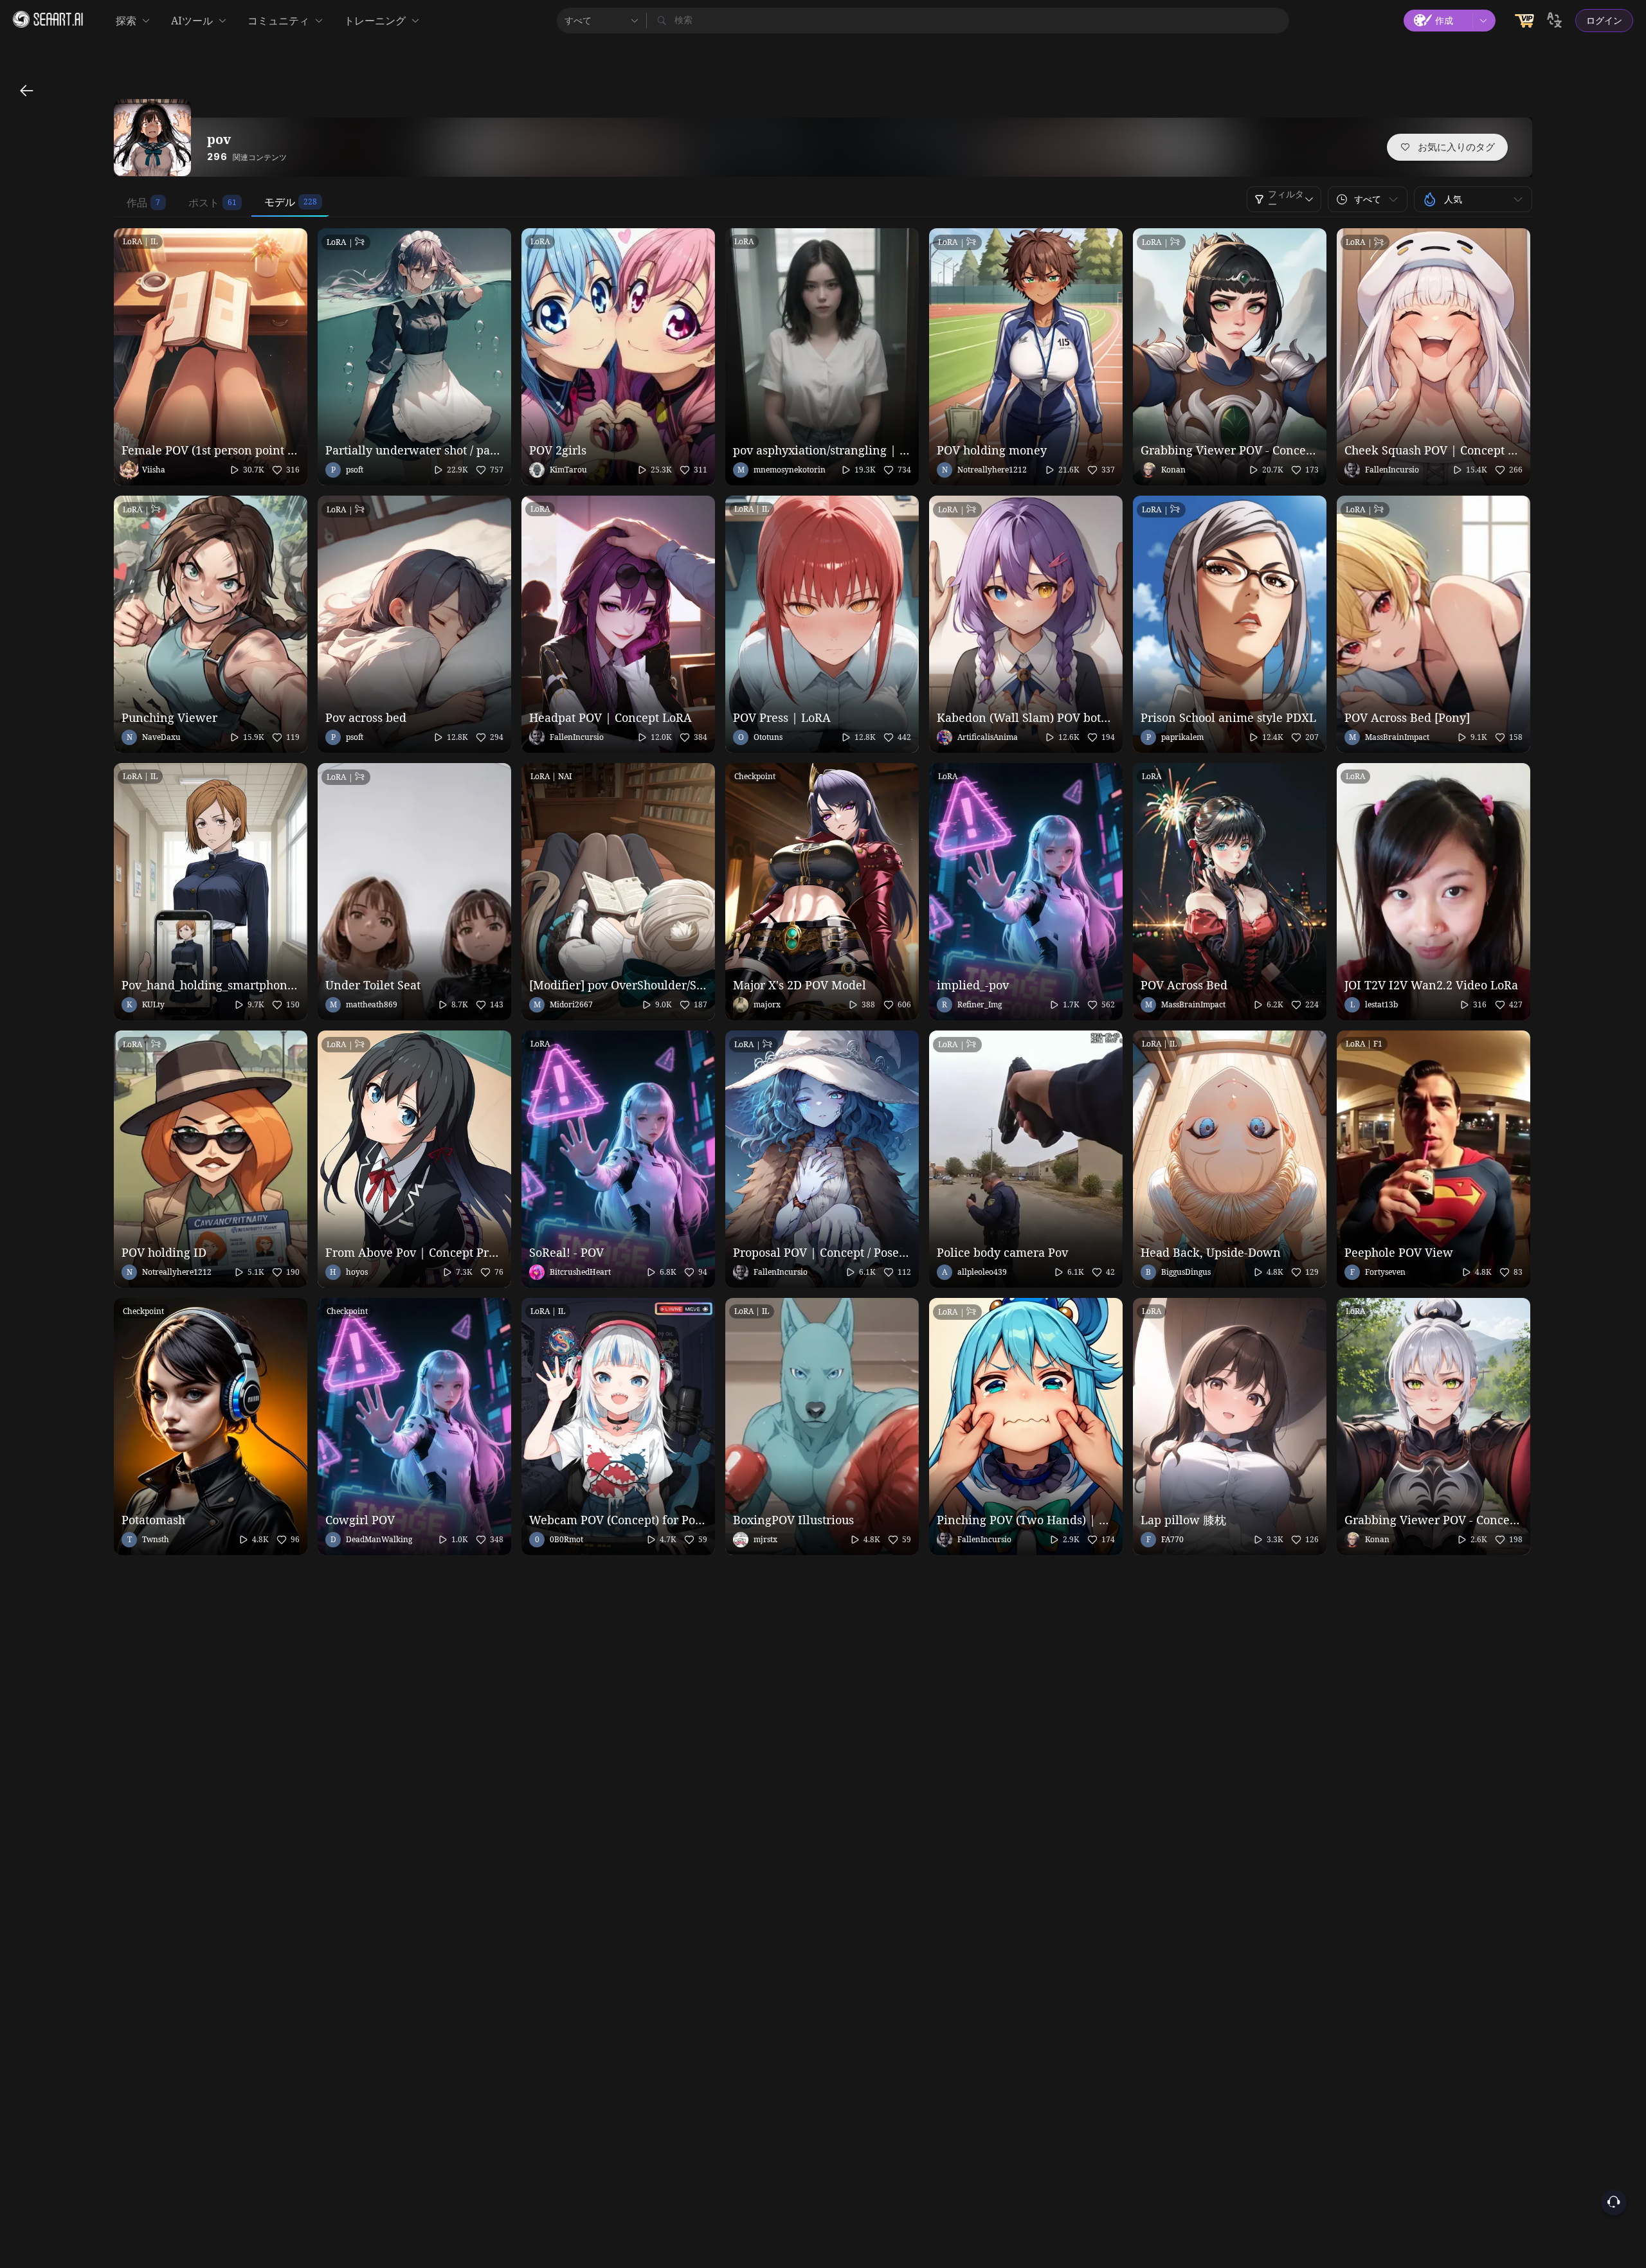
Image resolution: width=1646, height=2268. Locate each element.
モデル (280, 202)
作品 (137, 203)
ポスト (204, 203)
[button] (1368, 199)
